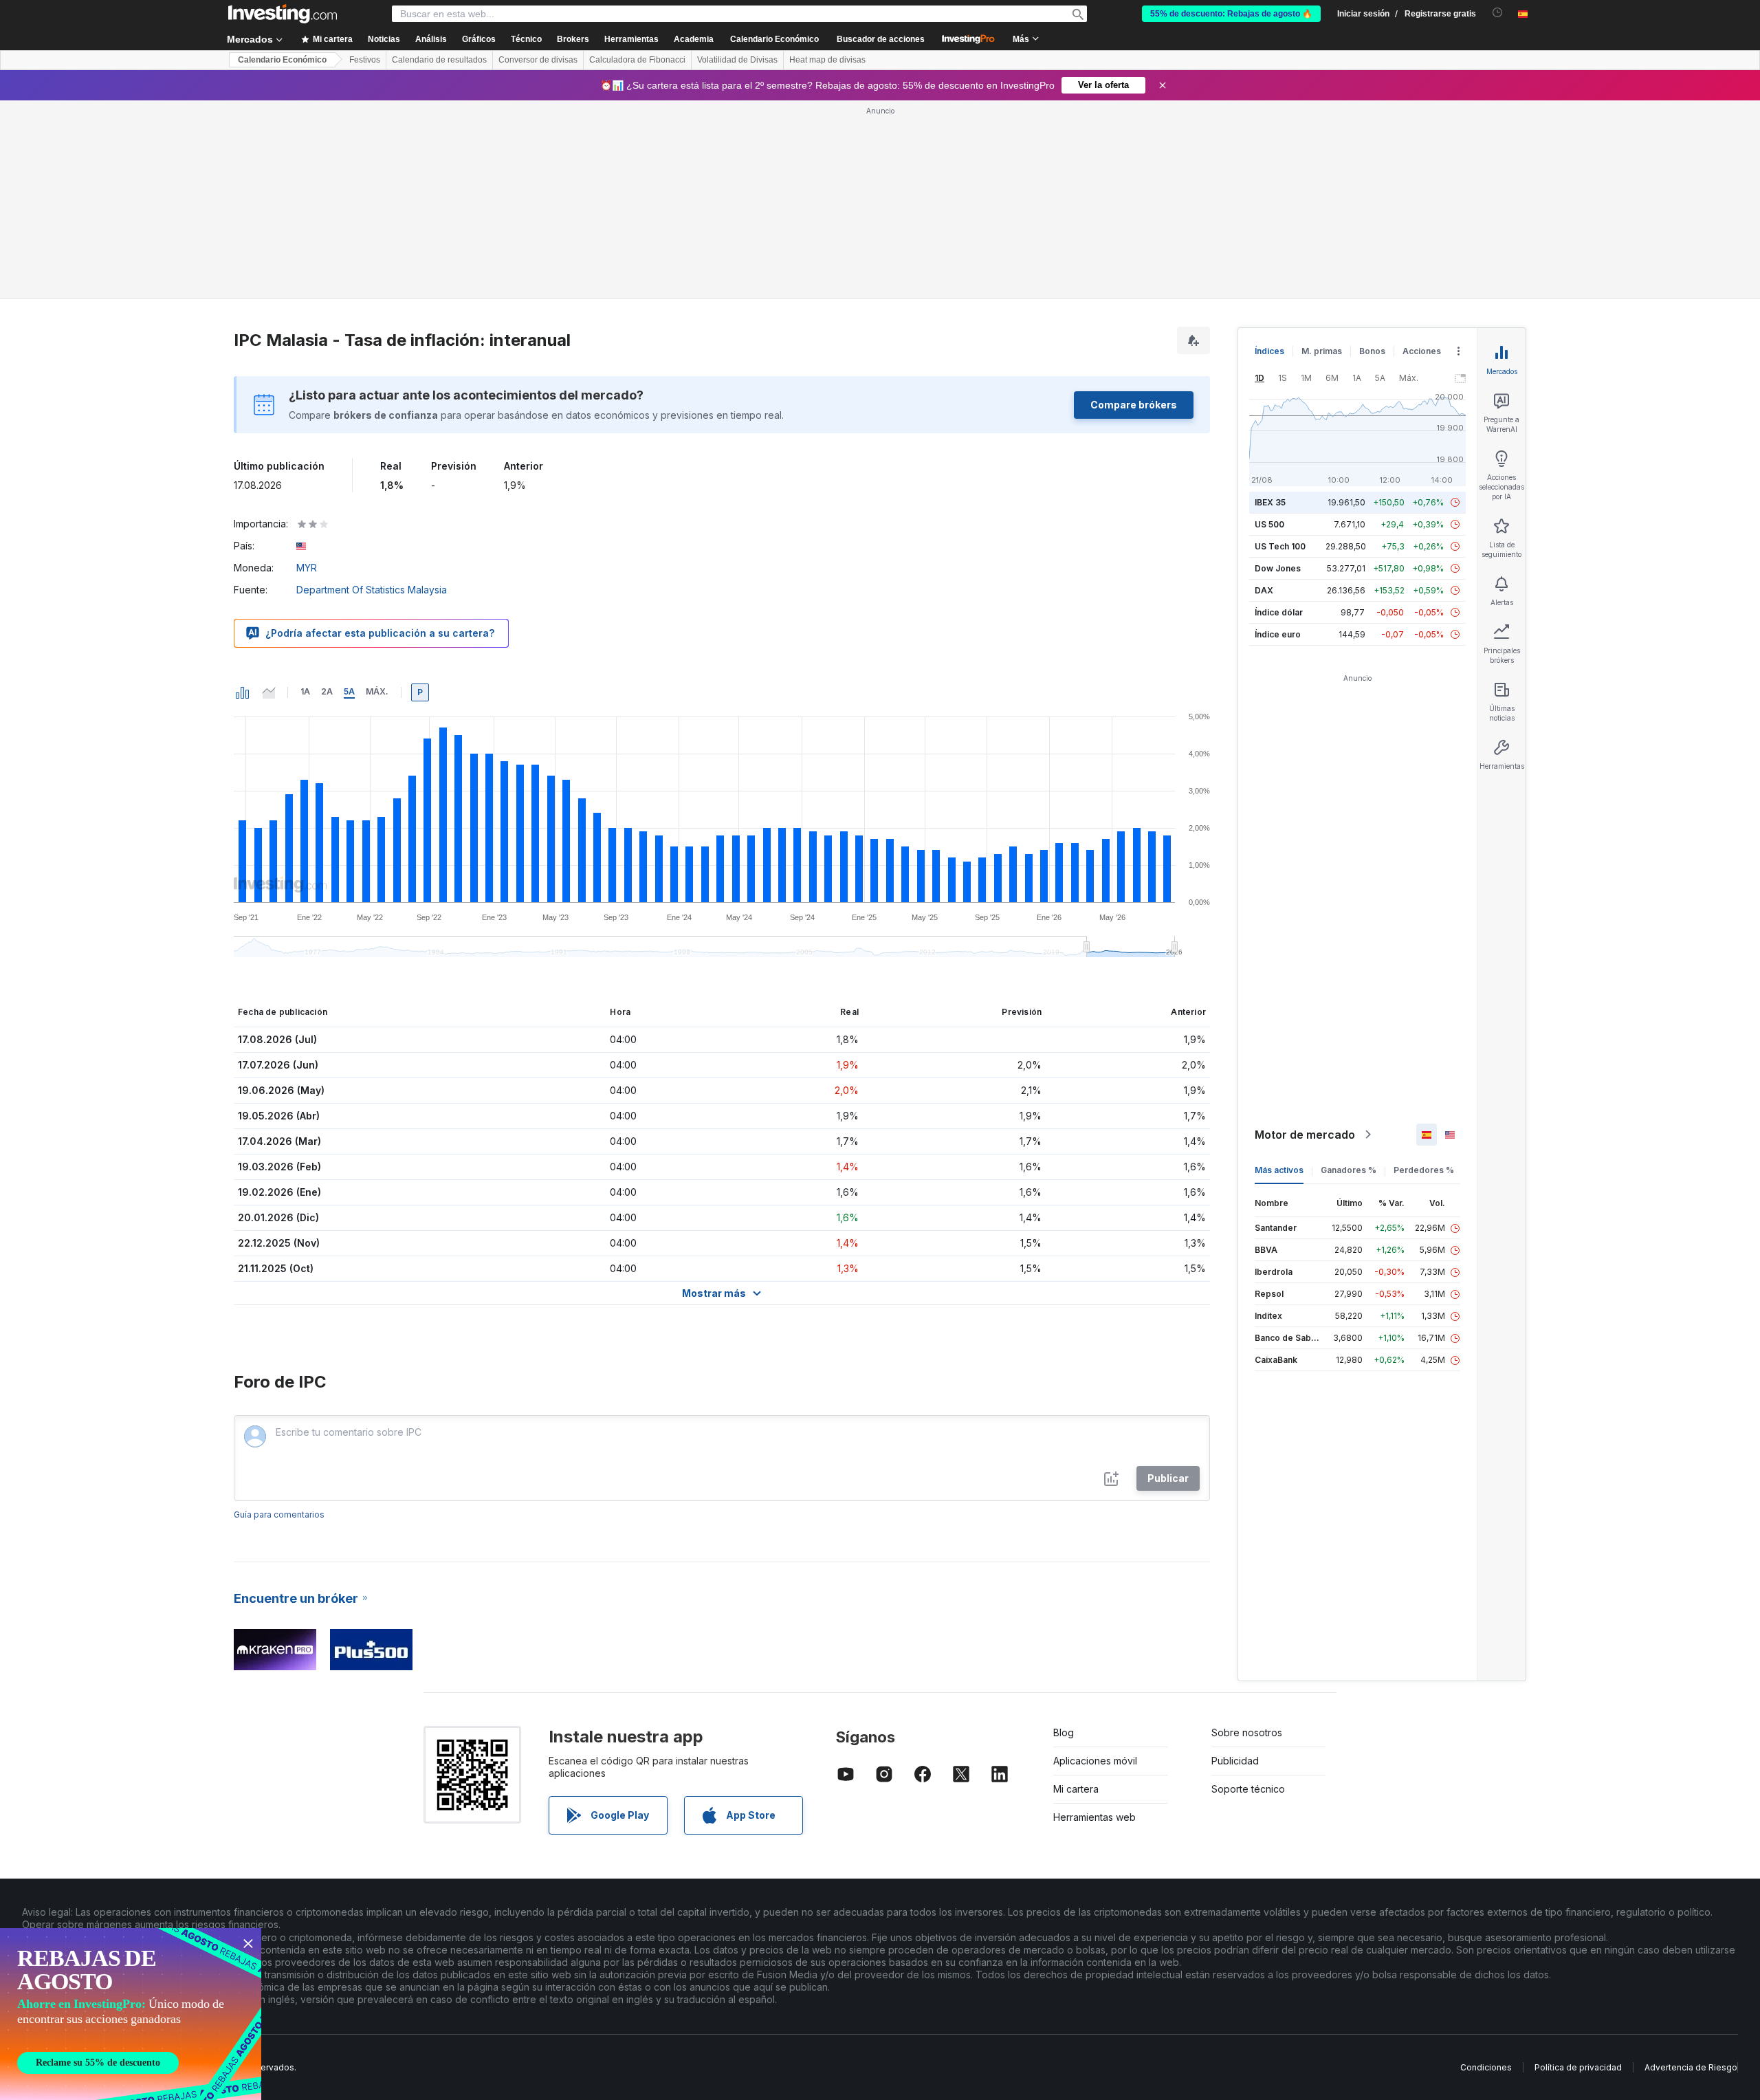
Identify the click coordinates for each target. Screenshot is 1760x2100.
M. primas (1322, 351)
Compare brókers (1134, 405)
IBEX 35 (1270, 502)
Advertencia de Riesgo (1691, 2067)
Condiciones (1486, 2067)
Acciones (1422, 351)
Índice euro (1278, 634)
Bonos (1372, 351)
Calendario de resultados (439, 60)
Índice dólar (1279, 612)
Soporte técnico (1248, 1789)
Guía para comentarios (279, 1514)
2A (327, 691)
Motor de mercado (1305, 1135)
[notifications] (1498, 13)
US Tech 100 (1280, 546)
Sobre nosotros (1247, 1732)
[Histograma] (243, 692)
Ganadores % (1349, 1170)
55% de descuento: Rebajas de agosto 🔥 (1231, 14)
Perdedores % (1424, 1170)
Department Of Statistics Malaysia (372, 590)
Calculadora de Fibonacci (637, 60)
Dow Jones (1278, 568)
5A (349, 691)
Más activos (1279, 1170)
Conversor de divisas (538, 60)
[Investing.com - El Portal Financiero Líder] (283, 14)
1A (305, 691)
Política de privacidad (1578, 2067)
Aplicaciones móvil (1095, 1761)
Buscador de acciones (881, 39)
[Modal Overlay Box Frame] (131, 2014)
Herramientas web (1094, 1817)
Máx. (377, 691)
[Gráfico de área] (269, 692)
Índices (1269, 351)
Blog (1064, 1732)
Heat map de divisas (827, 60)
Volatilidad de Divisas (737, 60)
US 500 (1269, 524)
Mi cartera (1076, 1789)
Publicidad (1235, 1761)
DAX (1264, 590)
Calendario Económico (774, 39)
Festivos (365, 60)
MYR (307, 568)
